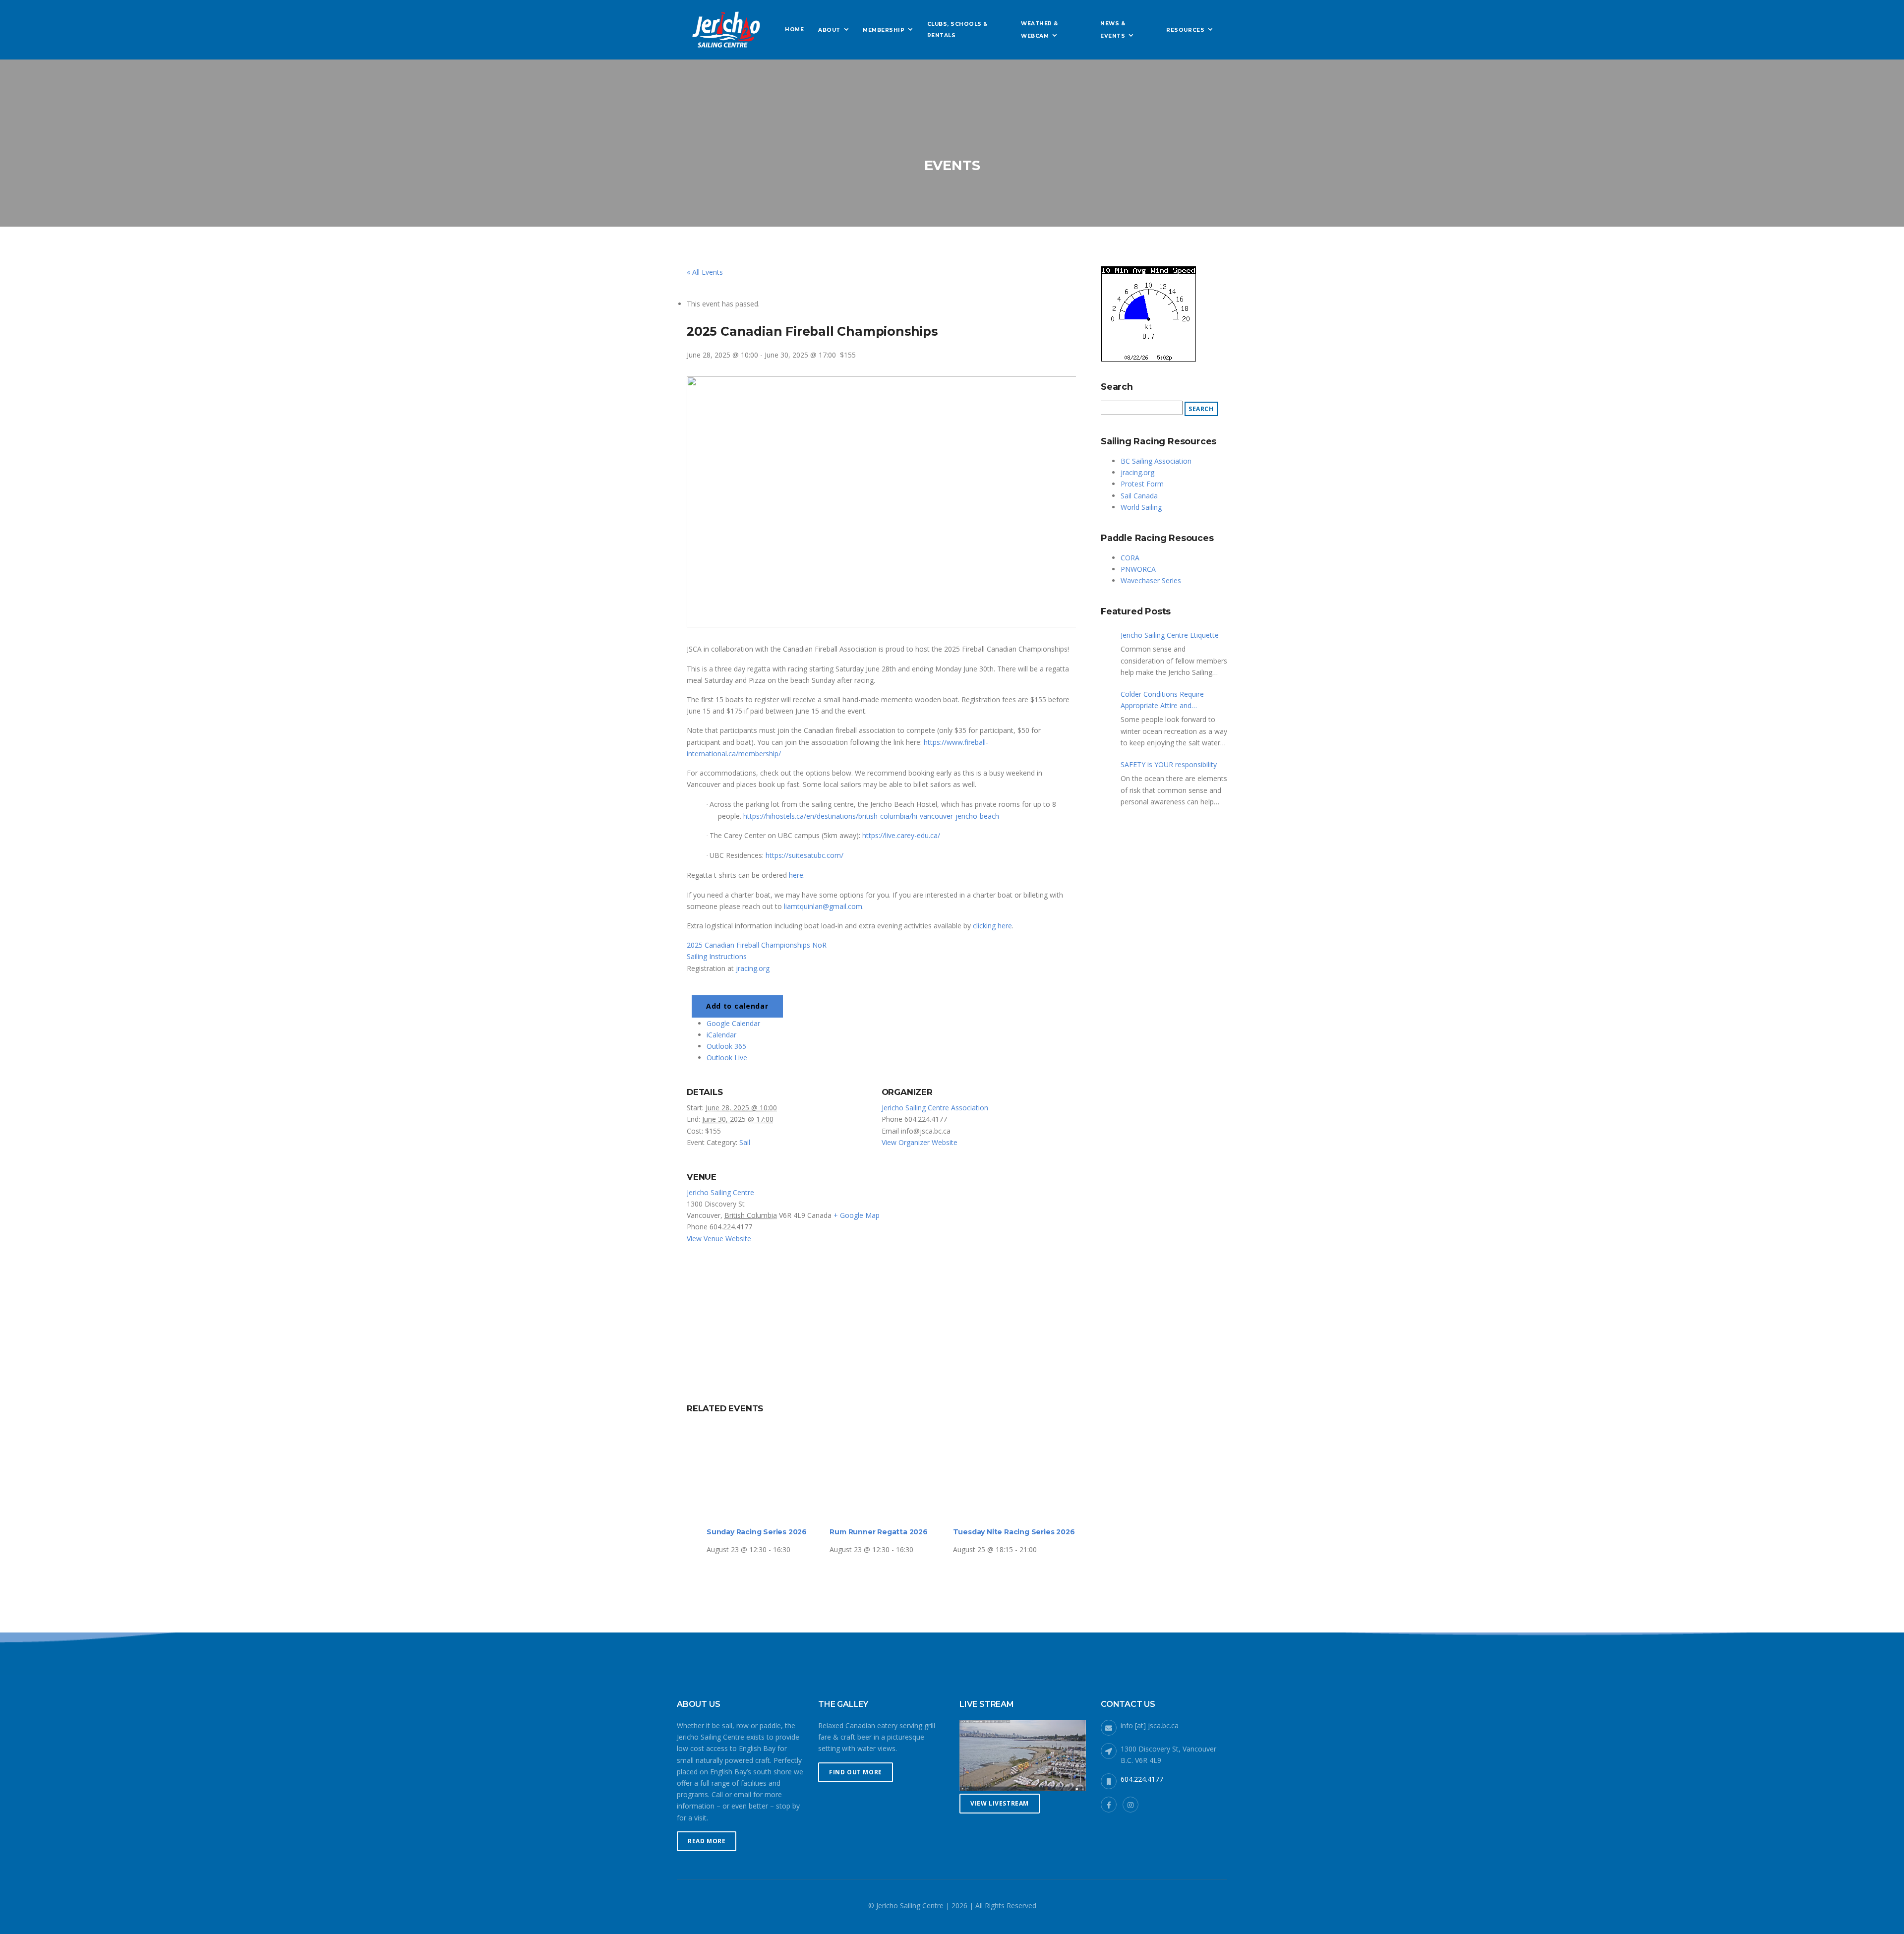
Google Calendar (733, 1023)
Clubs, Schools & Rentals (957, 30)
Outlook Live (727, 1058)
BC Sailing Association (1156, 461)
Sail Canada (1139, 496)
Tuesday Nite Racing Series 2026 (1014, 1532)
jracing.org (753, 968)
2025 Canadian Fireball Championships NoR (757, 945)
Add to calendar (737, 1006)
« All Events (705, 272)
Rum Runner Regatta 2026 (878, 1532)
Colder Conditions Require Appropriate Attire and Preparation (1162, 700)
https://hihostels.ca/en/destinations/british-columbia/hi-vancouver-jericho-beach (871, 816)
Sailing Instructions (717, 956)
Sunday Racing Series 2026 (757, 1532)
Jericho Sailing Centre (720, 1192)
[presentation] (768, 1472)
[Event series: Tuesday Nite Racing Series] (1040, 1549)
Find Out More (856, 1772)
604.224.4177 (1142, 1779)
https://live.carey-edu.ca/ (901, 835)
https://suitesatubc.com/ (804, 855)
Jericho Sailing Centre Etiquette (1170, 635)
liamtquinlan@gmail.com (823, 906)
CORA (1130, 558)
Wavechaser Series (1151, 580)
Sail (745, 1142)
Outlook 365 (726, 1046)
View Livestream (1000, 1803)
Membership (884, 30)
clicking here (992, 926)
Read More (707, 1841)
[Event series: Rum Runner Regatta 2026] (917, 1549)
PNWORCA (1138, 569)
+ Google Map (857, 1215)
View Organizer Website (920, 1142)
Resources (1185, 30)
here (796, 875)
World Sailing (1141, 507)
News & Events (1113, 30)
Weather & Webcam (1040, 30)
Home (794, 30)
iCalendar (721, 1035)
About (829, 30)
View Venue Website (719, 1239)
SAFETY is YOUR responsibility (1169, 764)
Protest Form (1142, 484)
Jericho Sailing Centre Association (935, 1108)
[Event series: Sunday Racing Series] (794, 1549)
